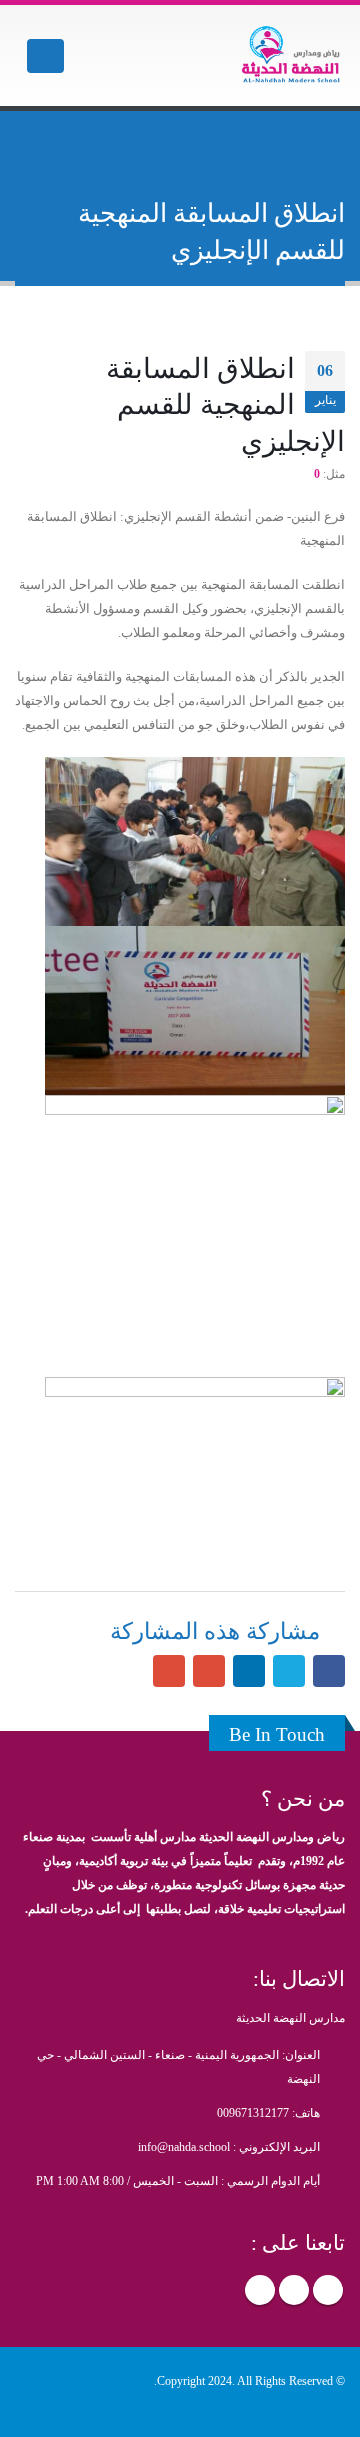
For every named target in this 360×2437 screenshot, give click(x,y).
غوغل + (209, 1671)
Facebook (328, 2290)
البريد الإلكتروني (169, 1671)
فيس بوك (329, 1671)
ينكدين (249, 1671)
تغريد (289, 1671)
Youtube (260, 2290)
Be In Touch (277, 1734)
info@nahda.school (184, 2147)
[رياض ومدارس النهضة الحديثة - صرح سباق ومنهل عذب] (290, 55)
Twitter (294, 2290)
